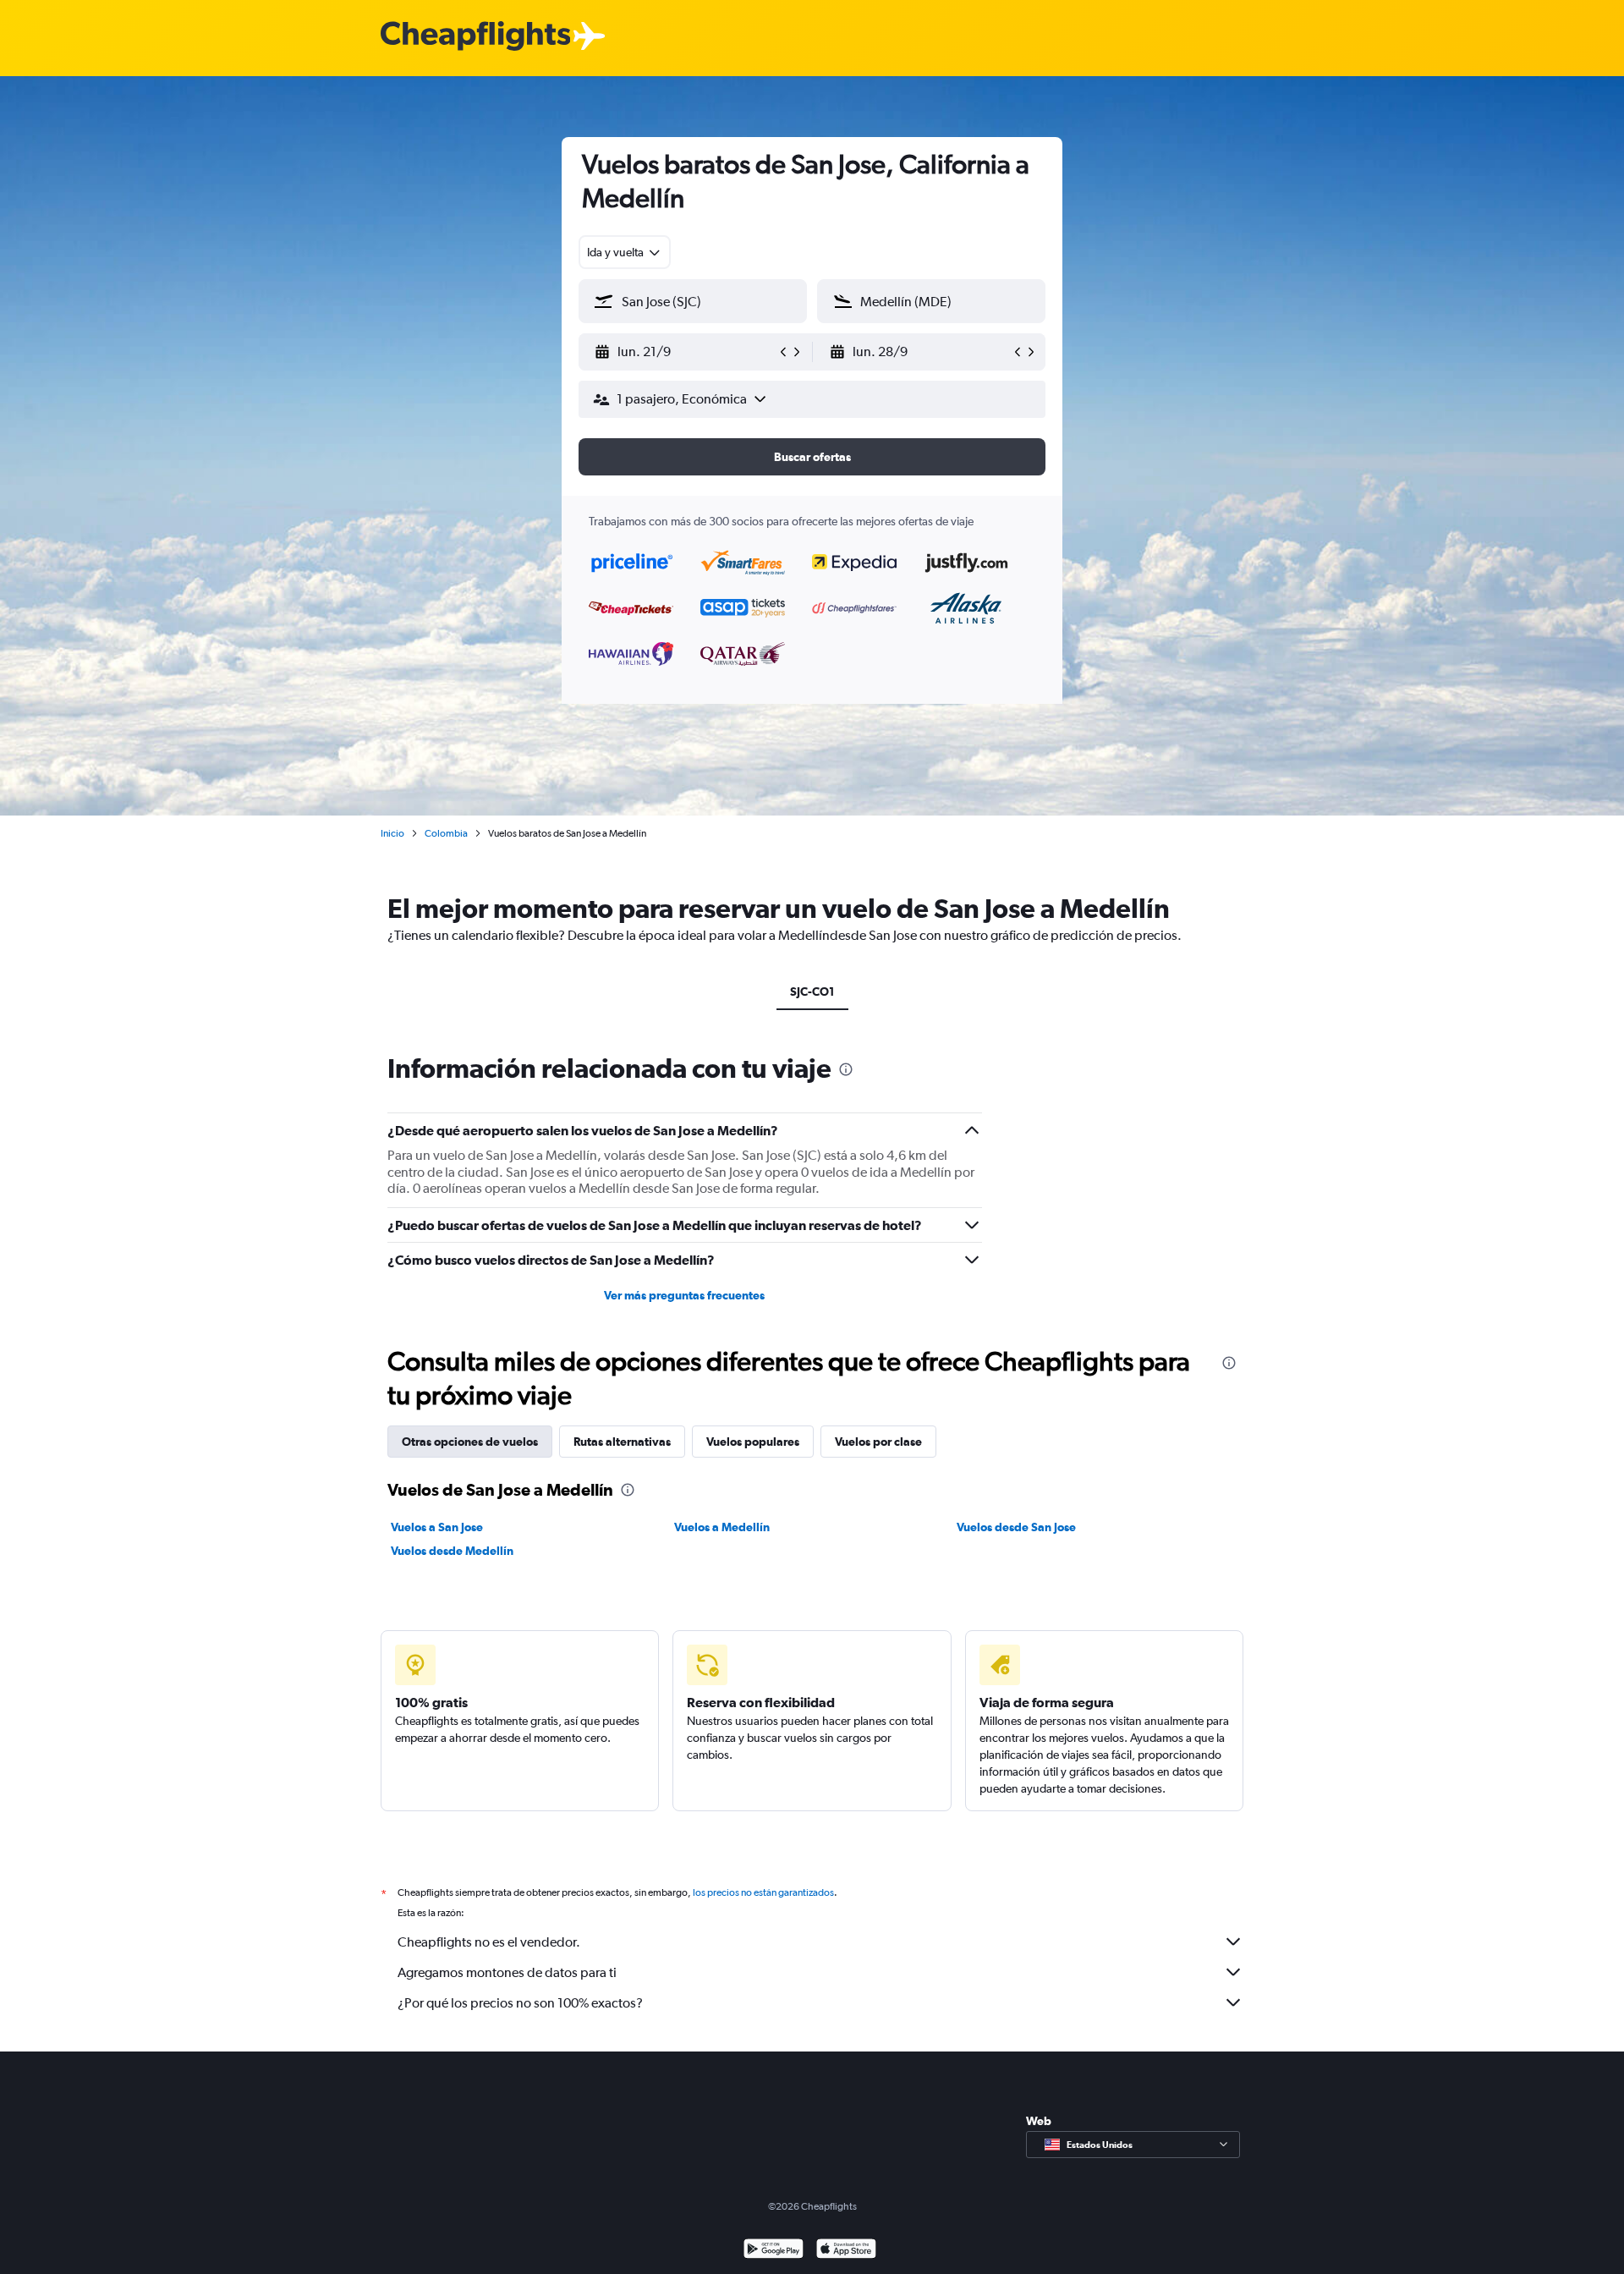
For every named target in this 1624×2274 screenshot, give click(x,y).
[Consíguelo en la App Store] (846, 2251)
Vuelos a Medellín (722, 1527)
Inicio (392, 833)
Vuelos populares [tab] (753, 1442)
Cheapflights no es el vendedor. (489, 1942)
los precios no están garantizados (763, 1892)
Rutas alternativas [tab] (622, 1442)
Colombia (446, 833)
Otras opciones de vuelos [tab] (470, 1442)
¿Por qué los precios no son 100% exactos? (520, 2003)
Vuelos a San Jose (437, 1527)
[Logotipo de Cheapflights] (475, 37)
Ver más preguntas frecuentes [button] (684, 1295)
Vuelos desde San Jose (1016, 1527)
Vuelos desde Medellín (452, 1551)
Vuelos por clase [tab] (878, 1442)
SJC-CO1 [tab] (812, 991)
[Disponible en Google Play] (774, 2251)
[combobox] (625, 252)
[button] (685, 352)
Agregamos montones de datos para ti (507, 1972)
